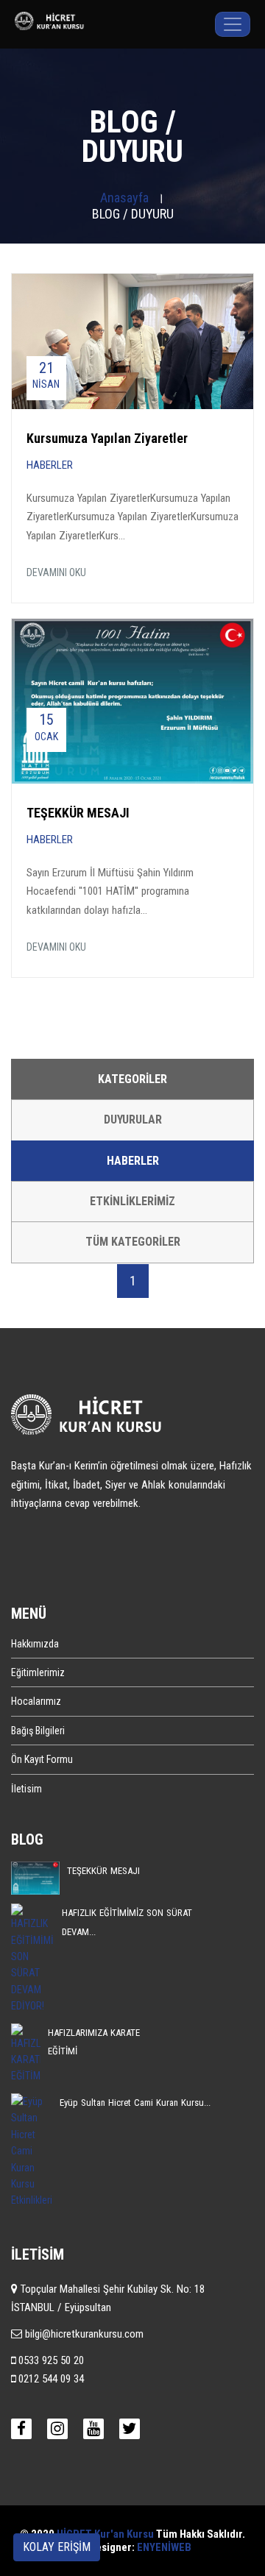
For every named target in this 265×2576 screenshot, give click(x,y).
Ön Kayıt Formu (42, 1759)
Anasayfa (124, 198)
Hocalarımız (36, 1701)
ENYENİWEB (164, 2547)
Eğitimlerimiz (38, 1672)
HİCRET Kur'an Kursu (105, 2534)
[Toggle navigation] (233, 24)
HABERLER (50, 465)
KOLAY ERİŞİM (57, 2547)
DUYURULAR (133, 1120)
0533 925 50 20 (50, 2360)
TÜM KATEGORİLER (133, 1242)
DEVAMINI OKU (56, 572)
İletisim (26, 1789)
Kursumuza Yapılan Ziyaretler (107, 438)
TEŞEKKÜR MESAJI (78, 813)
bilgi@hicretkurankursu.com (83, 2334)
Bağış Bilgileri (38, 1731)
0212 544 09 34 (50, 2379)
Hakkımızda (35, 1644)
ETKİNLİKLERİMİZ (132, 1201)
